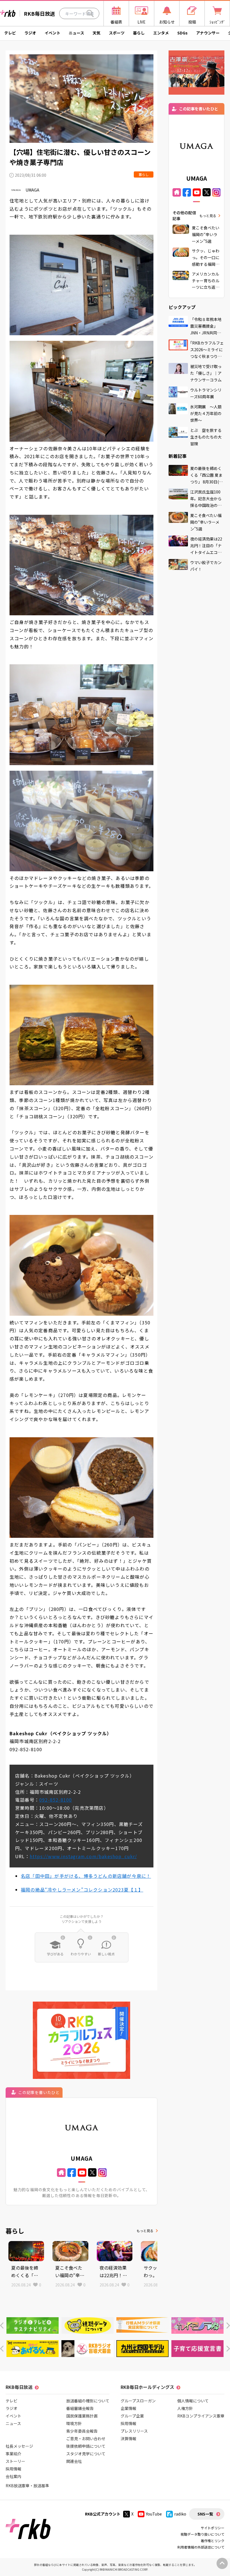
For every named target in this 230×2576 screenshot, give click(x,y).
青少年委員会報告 (82, 2431)
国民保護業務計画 (82, 2416)
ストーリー (15, 2461)
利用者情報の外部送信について (201, 2547)
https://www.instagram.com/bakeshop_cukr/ (83, 1856)
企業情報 (128, 2408)
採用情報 (13, 2469)
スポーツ (117, 33)
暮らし (139, 33)
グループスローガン (138, 2401)
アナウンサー (208, 33)
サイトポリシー (213, 2528)
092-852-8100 (56, 1800)
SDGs (182, 33)
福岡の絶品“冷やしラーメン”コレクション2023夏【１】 (82, 1890)
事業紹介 (13, 2454)
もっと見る (145, 2231)
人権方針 (185, 2408)
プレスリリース (134, 2431)
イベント (52, 33)
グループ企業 (132, 2416)
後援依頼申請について (86, 2446)
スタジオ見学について (86, 2454)
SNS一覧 (205, 2514)
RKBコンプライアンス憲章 (201, 2416)
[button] (2, 2325)
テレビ (10, 33)
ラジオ (30, 33)
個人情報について (193, 2401)
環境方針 (74, 2423)
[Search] (90, 13)
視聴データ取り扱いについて (203, 2534)
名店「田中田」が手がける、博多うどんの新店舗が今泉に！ (86, 1876)
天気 (96, 33)
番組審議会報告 (80, 2408)
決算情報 (128, 2438)
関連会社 (74, 2461)
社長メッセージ (19, 2446)
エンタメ (161, 33)
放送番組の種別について (88, 2401)
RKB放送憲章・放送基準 (27, 2486)
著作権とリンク (213, 2541)
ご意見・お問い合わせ (86, 2438)
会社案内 (13, 2476)
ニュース (76, 33)
